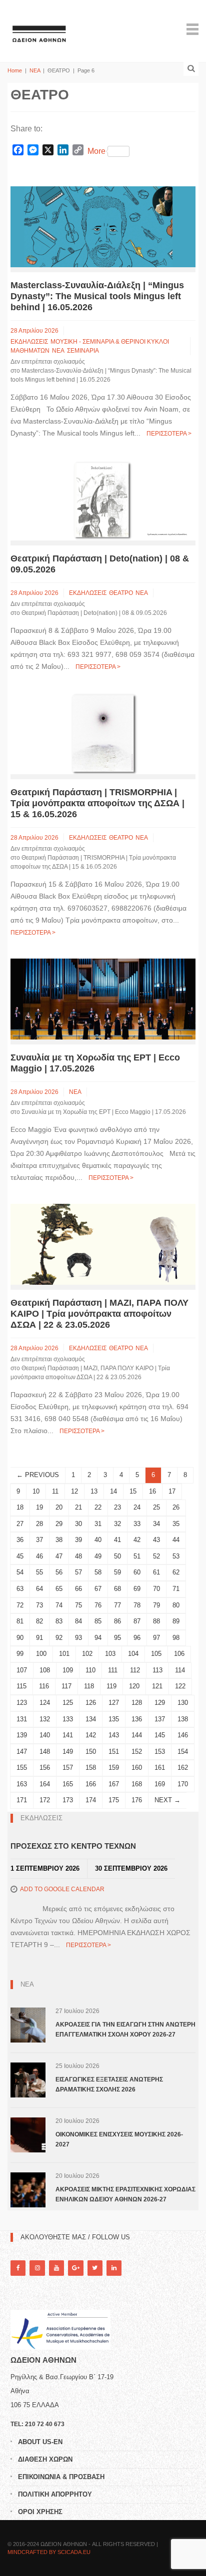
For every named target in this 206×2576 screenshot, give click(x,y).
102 (87, 1654)
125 (68, 1703)
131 (22, 1719)
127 (114, 1703)
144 (137, 1735)
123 (22, 1703)
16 (152, 1491)
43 (156, 1540)
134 (91, 1719)
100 (41, 1654)
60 (137, 1572)
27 (20, 1524)
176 (137, 1800)
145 (160, 1735)
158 (91, 1768)
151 (114, 1752)
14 (113, 1491)
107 (22, 1670)
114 (180, 1670)
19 (39, 1507)
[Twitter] (95, 2268)
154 (183, 1752)
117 (66, 1686)
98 (176, 1638)
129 (160, 1703)
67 (98, 1589)
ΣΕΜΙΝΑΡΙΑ (83, 351)
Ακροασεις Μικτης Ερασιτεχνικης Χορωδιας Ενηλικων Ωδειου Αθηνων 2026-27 (125, 2194)
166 (91, 1784)
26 (176, 1507)
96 (137, 1638)
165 (68, 1784)
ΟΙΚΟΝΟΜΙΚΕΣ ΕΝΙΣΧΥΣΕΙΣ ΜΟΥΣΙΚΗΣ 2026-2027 (119, 2139)
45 (20, 1556)
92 (59, 1638)
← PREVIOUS (38, 1475)
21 (78, 1507)
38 (59, 1540)
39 (78, 1540)
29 (59, 1524)
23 (117, 1507)
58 (98, 1572)
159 (114, 1768)
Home (15, 70)
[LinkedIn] (114, 2268)
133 (68, 1719)
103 (110, 1654)
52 (156, 1556)
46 (39, 1556)
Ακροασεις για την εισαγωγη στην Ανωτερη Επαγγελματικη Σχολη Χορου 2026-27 (125, 2030)
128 (137, 1703)
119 (111, 1686)
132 (45, 1719)
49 (98, 1556)
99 (20, 1654)
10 (36, 1491)
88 (156, 1621)
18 (20, 1507)
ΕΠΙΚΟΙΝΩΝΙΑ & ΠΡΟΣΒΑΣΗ (61, 2477)
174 (91, 1800)
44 (176, 1540)
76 (98, 1605)
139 (22, 1735)
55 (39, 1572)
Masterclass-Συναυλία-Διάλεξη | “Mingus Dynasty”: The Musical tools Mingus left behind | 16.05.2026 (97, 296)
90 (20, 1638)
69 (137, 1589)
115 (21, 1686)
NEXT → (167, 1800)
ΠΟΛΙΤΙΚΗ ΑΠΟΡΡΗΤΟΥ (55, 2494)
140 (45, 1735)
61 (156, 1572)
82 (39, 1621)
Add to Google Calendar (62, 1889)
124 (45, 1703)
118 (89, 1686)
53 (176, 1556)
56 (59, 1572)
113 (157, 1670)
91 (39, 1638)
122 (180, 1686)
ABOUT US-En (40, 2442)
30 (78, 1524)
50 (117, 1556)
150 (91, 1752)
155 (22, 1768)
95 (117, 1638)
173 (68, 1800)
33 (137, 1524)
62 (176, 1572)
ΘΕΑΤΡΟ (121, 593)
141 (68, 1735)
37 (39, 1540)
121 (157, 1686)
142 (91, 1735)
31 (98, 1524)
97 (156, 1638)
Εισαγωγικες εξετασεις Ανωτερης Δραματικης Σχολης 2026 (109, 2084)
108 (45, 1670)
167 (114, 1784)
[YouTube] (56, 2268)
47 (59, 1556)
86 (117, 1621)
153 (160, 1752)
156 (45, 1768)
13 (94, 1491)
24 (137, 1507)
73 (39, 1605)
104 (133, 1654)
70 (156, 1589)
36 (20, 1540)
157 (68, 1768)
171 (22, 1800)
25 (156, 1507)
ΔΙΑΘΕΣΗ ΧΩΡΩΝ (45, 2459)
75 (78, 1605)
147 (22, 1752)
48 (78, 1556)
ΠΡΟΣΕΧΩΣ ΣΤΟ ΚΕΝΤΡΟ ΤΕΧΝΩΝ (73, 1846)
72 (20, 1605)
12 (74, 1491)
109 (68, 1670)
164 (45, 1784)
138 (183, 1719)
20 (59, 1507)
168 (137, 1784)
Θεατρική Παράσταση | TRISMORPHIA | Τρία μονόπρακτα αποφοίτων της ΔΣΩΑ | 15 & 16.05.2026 (97, 803)
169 (160, 1784)
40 (98, 1540)
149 (68, 1752)
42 (137, 1540)
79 (156, 1605)
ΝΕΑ (35, 70)
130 (183, 1703)
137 (160, 1719)
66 (78, 1589)
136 (137, 1719)
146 (183, 1735)
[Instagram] (37, 2268)
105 (156, 1654)
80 (176, 1605)
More (96, 151)
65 (59, 1589)
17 (172, 1491)
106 (179, 1654)
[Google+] (75, 2268)
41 (117, 1540)
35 (176, 1524)
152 (137, 1752)
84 (78, 1621)
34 (156, 1524)
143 (114, 1735)
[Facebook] (18, 2268)
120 (134, 1686)
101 (64, 1654)
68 (117, 1589)
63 (20, 1589)
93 (78, 1638)
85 (98, 1621)
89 (176, 1621)
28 (39, 1524)
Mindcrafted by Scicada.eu (49, 2552)
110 (90, 1670)
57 (78, 1572)
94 (98, 1638)
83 (59, 1621)
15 (133, 1491)
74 (59, 1605)
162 (183, 1768)
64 (39, 1589)
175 (114, 1800)
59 (117, 1572)
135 (114, 1719)
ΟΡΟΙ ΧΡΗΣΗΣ (40, 2512)
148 (45, 1752)
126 (91, 1703)
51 (137, 1556)
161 (160, 1768)
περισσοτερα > (169, 434)
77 (117, 1605)
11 (55, 1491)
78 (137, 1605)
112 (135, 1670)
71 (176, 1589)
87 (137, 1621)
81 (20, 1621)
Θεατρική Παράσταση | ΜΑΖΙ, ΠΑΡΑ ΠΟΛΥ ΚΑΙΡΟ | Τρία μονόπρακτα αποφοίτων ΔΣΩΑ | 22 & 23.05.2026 (99, 1314)
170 (183, 1784)
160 (137, 1768)
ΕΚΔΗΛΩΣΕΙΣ (29, 342)
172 (45, 1800)
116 (44, 1686)
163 (22, 1784)
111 (113, 1670)
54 (20, 1572)
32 (117, 1524)
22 (98, 1507)
